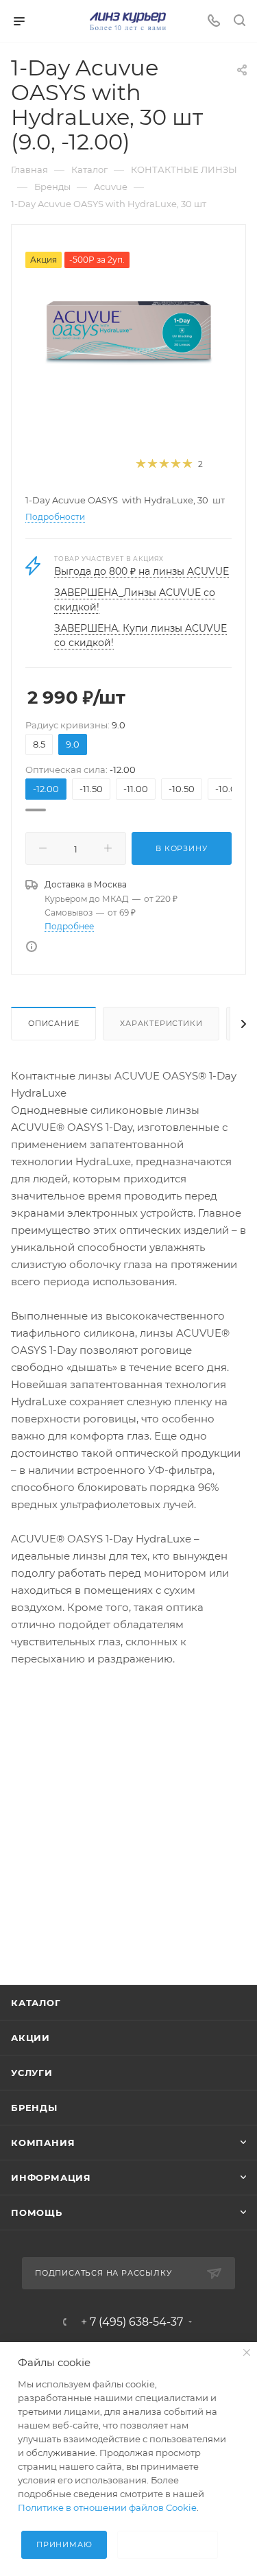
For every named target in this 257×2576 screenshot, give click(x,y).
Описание (53, 1023)
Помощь (37, 2213)
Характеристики (161, 1023)
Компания (43, 2143)
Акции (30, 2038)
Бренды (34, 2108)
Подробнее (69, 926)
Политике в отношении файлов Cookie (107, 2507)
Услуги (32, 2073)
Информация (51, 2178)
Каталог (36, 2003)
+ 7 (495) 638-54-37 (132, 2322)
